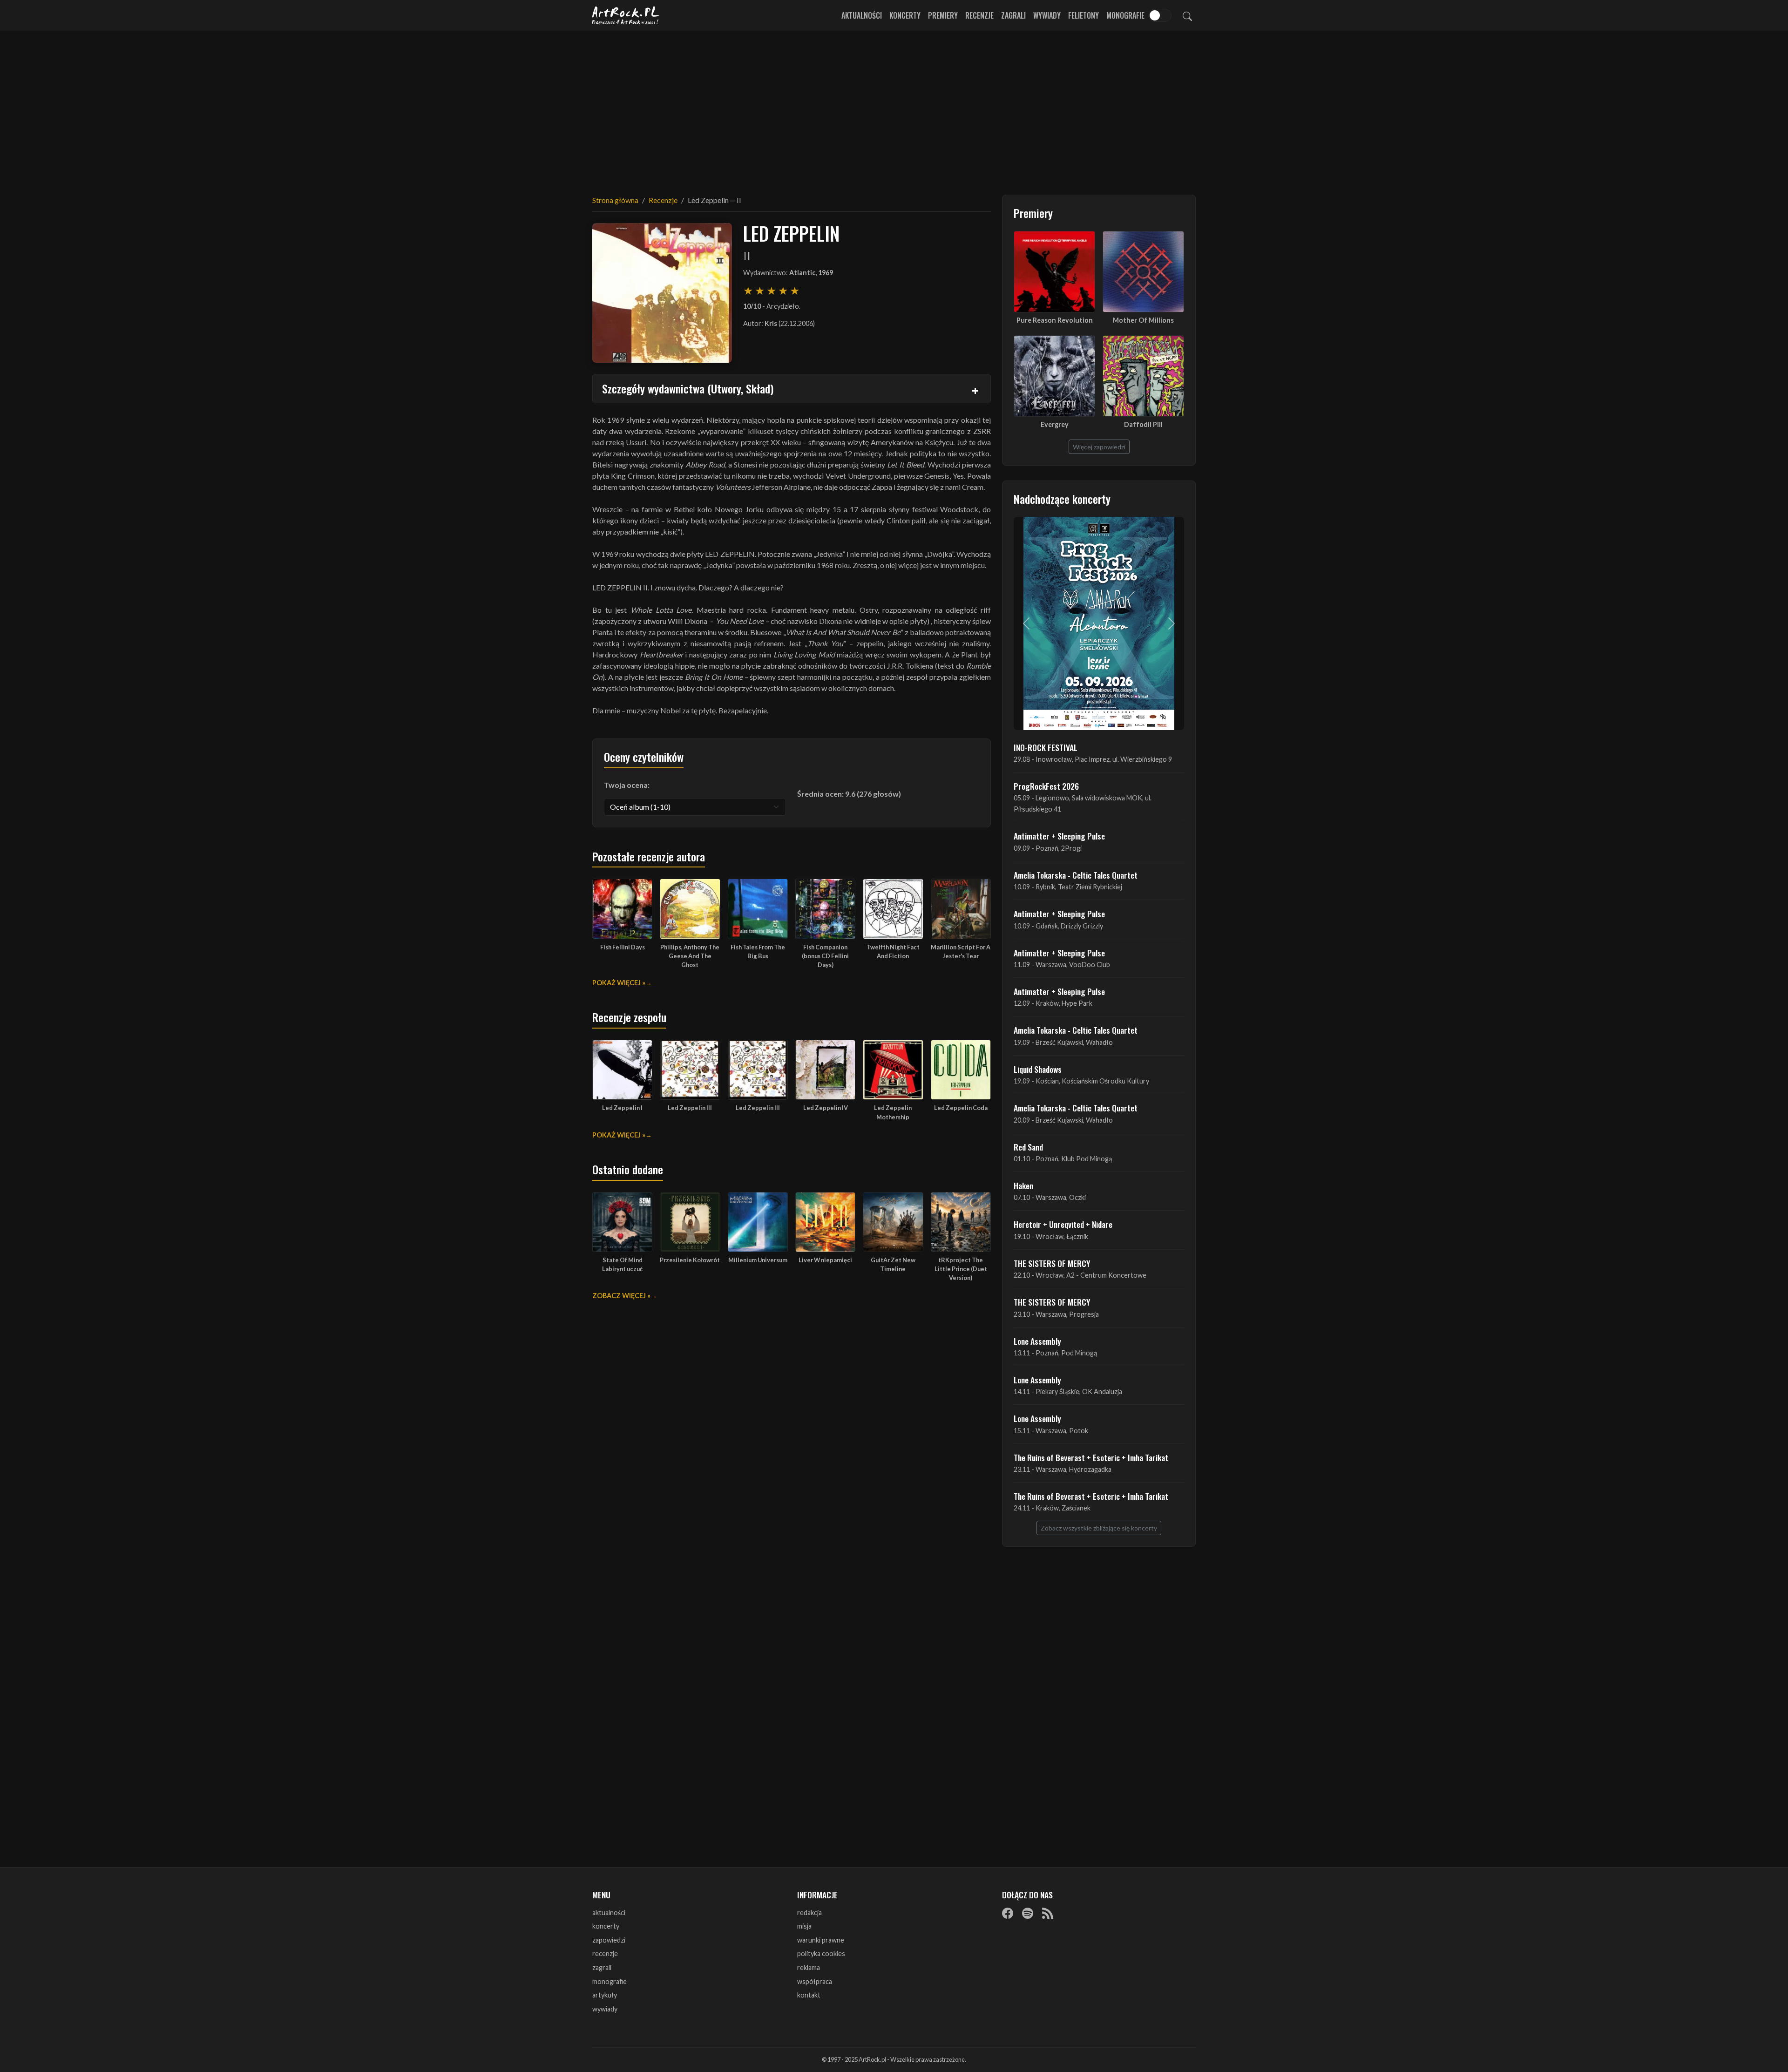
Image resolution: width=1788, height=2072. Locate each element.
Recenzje (979, 15)
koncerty (606, 1926)
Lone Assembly (1037, 1341)
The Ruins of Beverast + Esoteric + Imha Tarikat (1091, 1457)
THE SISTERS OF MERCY (1052, 1263)
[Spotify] (1028, 1913)
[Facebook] (1008, 1913)
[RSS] (1048, 1913)
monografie (610, 1981)
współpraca (815, 1981)
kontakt (809, 1995)
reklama (809, 1967)
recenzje (605, 1954)
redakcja (809, 1913)
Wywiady (1047, 15)
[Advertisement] (894, 107)
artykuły (605, 1995)
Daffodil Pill (1143, 424)
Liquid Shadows (1038, 1069)
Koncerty (905, 15)
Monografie (1125, 15)
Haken (1023, 1185)
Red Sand (1028, 1147)
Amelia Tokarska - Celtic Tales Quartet (1076, 875)
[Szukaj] (1187, 15)
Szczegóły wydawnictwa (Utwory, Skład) (688, 388)
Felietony (1084, 15)
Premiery (943, 15)
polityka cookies (821, 1954)
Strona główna (615, 200)
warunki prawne (821, 1940)
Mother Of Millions (1143, 320)
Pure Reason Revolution (1055, 320)
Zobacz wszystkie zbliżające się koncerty (1099, 1528)
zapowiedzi (609, 1940)
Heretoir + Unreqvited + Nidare (1063, 1224)
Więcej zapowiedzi (1099, 447)
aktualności (609, 1913)
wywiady (605, 2009)
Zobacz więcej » (621, 1296)
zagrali (602, 1967)
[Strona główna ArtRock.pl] (626, 15)
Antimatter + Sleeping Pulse (1059, 836)
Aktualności (862, 15)
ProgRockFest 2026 (1046, 786)
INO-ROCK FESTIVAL (1046, 747)
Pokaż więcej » (619, 983)
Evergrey (1055, 424)
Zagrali (1013, 15)
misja (804, 1926)
